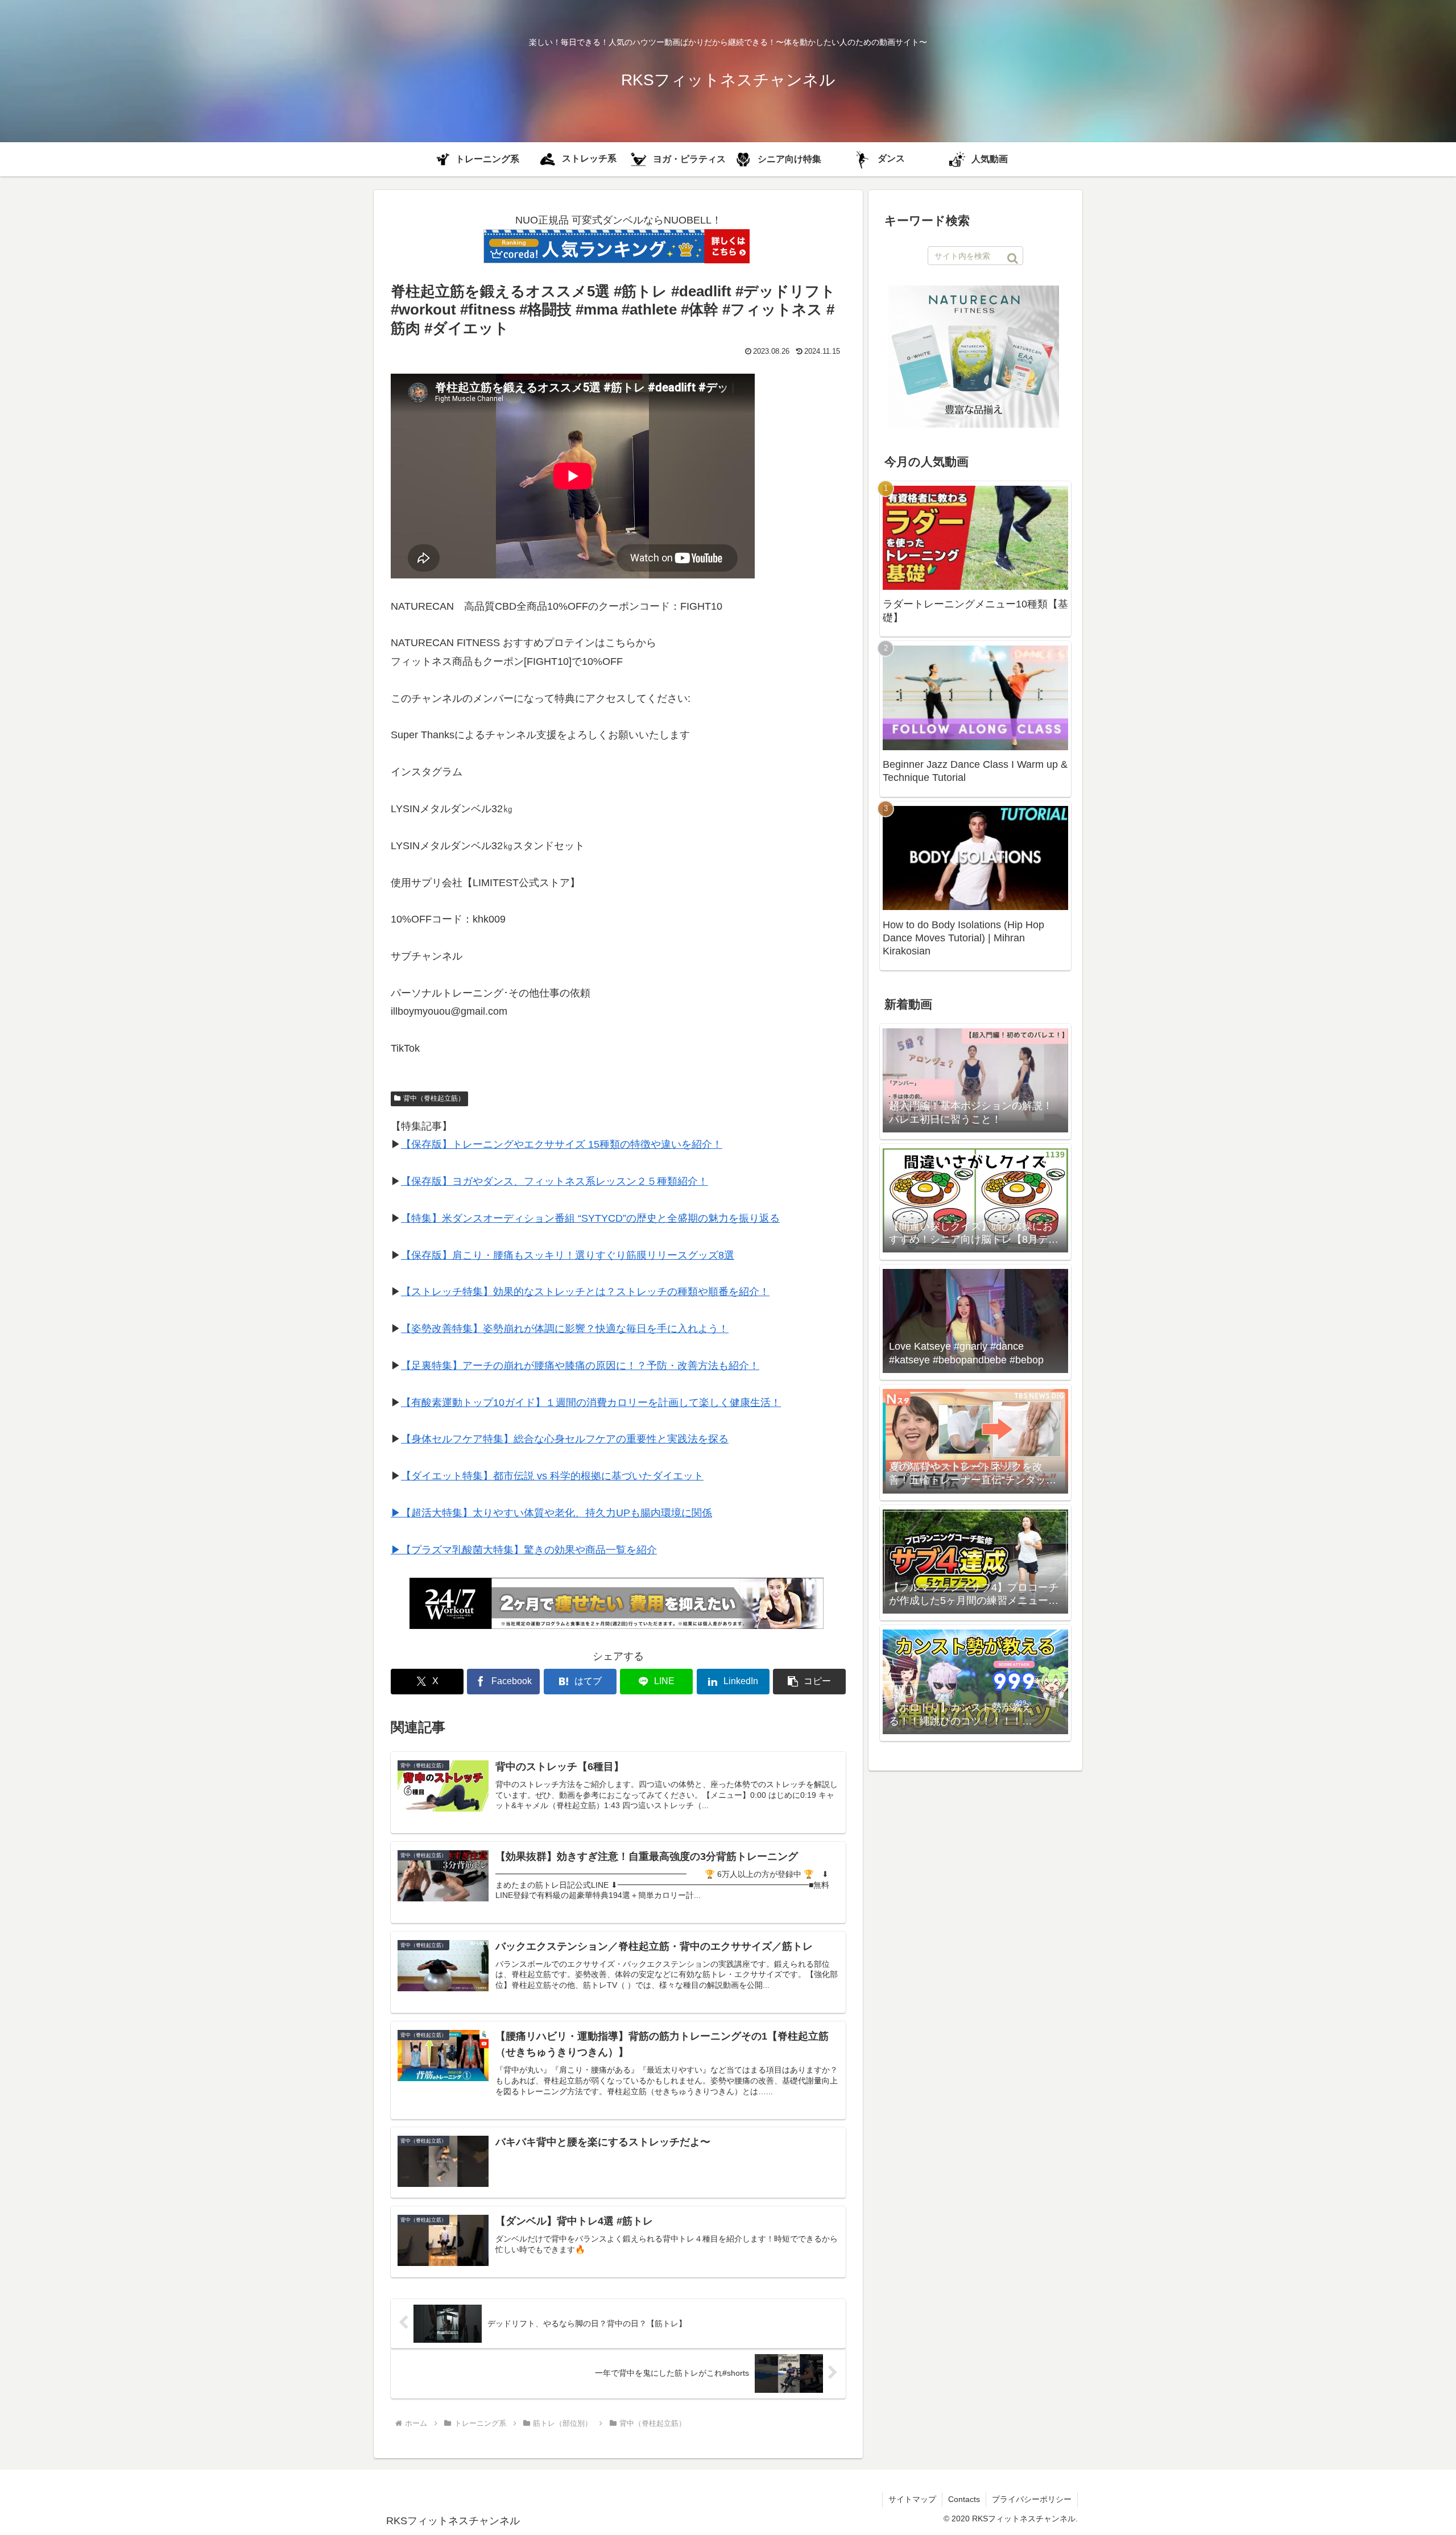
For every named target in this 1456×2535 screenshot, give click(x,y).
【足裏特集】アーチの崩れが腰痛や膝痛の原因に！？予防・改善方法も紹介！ (580, 1366)
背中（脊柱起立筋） (434, 1098)
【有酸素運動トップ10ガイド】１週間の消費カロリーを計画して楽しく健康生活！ (591, 1403)
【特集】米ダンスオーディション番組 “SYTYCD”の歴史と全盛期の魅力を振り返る (590, 1218)
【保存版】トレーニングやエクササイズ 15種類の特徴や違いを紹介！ (562, 1144)
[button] (809, 1682)
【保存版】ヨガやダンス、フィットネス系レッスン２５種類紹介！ (555, 1181)
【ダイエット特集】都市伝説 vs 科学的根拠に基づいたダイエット (552, 1476)
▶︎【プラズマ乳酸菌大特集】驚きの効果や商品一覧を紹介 (524, 1550)
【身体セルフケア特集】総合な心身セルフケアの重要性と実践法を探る (565, 1439)
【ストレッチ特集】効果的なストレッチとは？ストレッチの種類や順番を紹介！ (585, 1292)
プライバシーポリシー (1032, 2499)
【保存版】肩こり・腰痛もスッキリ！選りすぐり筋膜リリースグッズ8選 (568, 1255)
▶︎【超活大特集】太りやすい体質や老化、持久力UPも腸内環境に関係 (551, 1513)
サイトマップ (912, 2499)
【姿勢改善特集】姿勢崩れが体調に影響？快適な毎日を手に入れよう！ (565, 1329)
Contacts (964, 2499)
